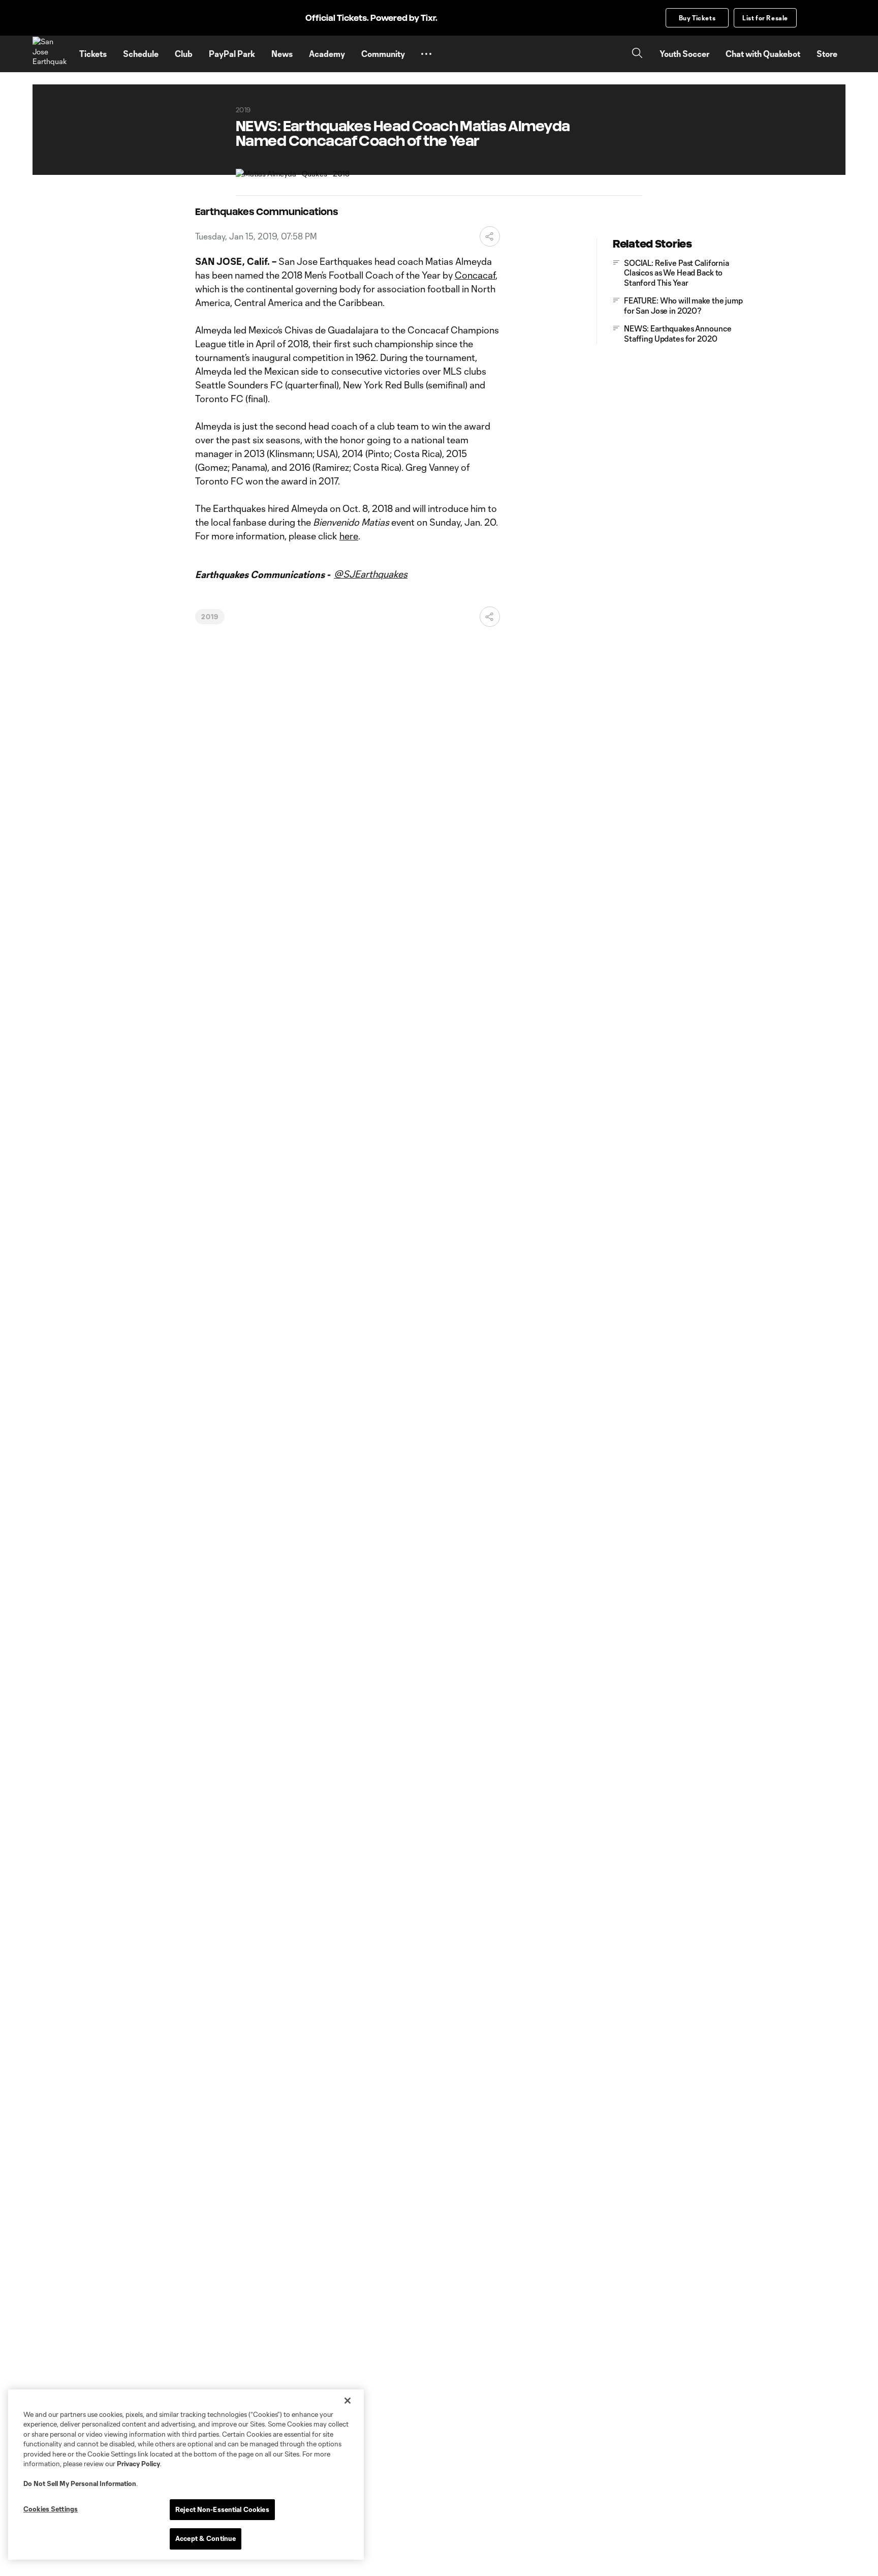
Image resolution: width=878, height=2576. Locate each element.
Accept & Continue (206, 2538)
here (349, 536)
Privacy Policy (138, 2464)
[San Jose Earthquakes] (50, 54)
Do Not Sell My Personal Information (80, 2483)
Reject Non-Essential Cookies (222, 2509)
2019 (210, 617)
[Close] (348, 2401)
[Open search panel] (637, 54)
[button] (426, 54)
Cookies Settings (51, 2509)
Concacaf (475, 275)
